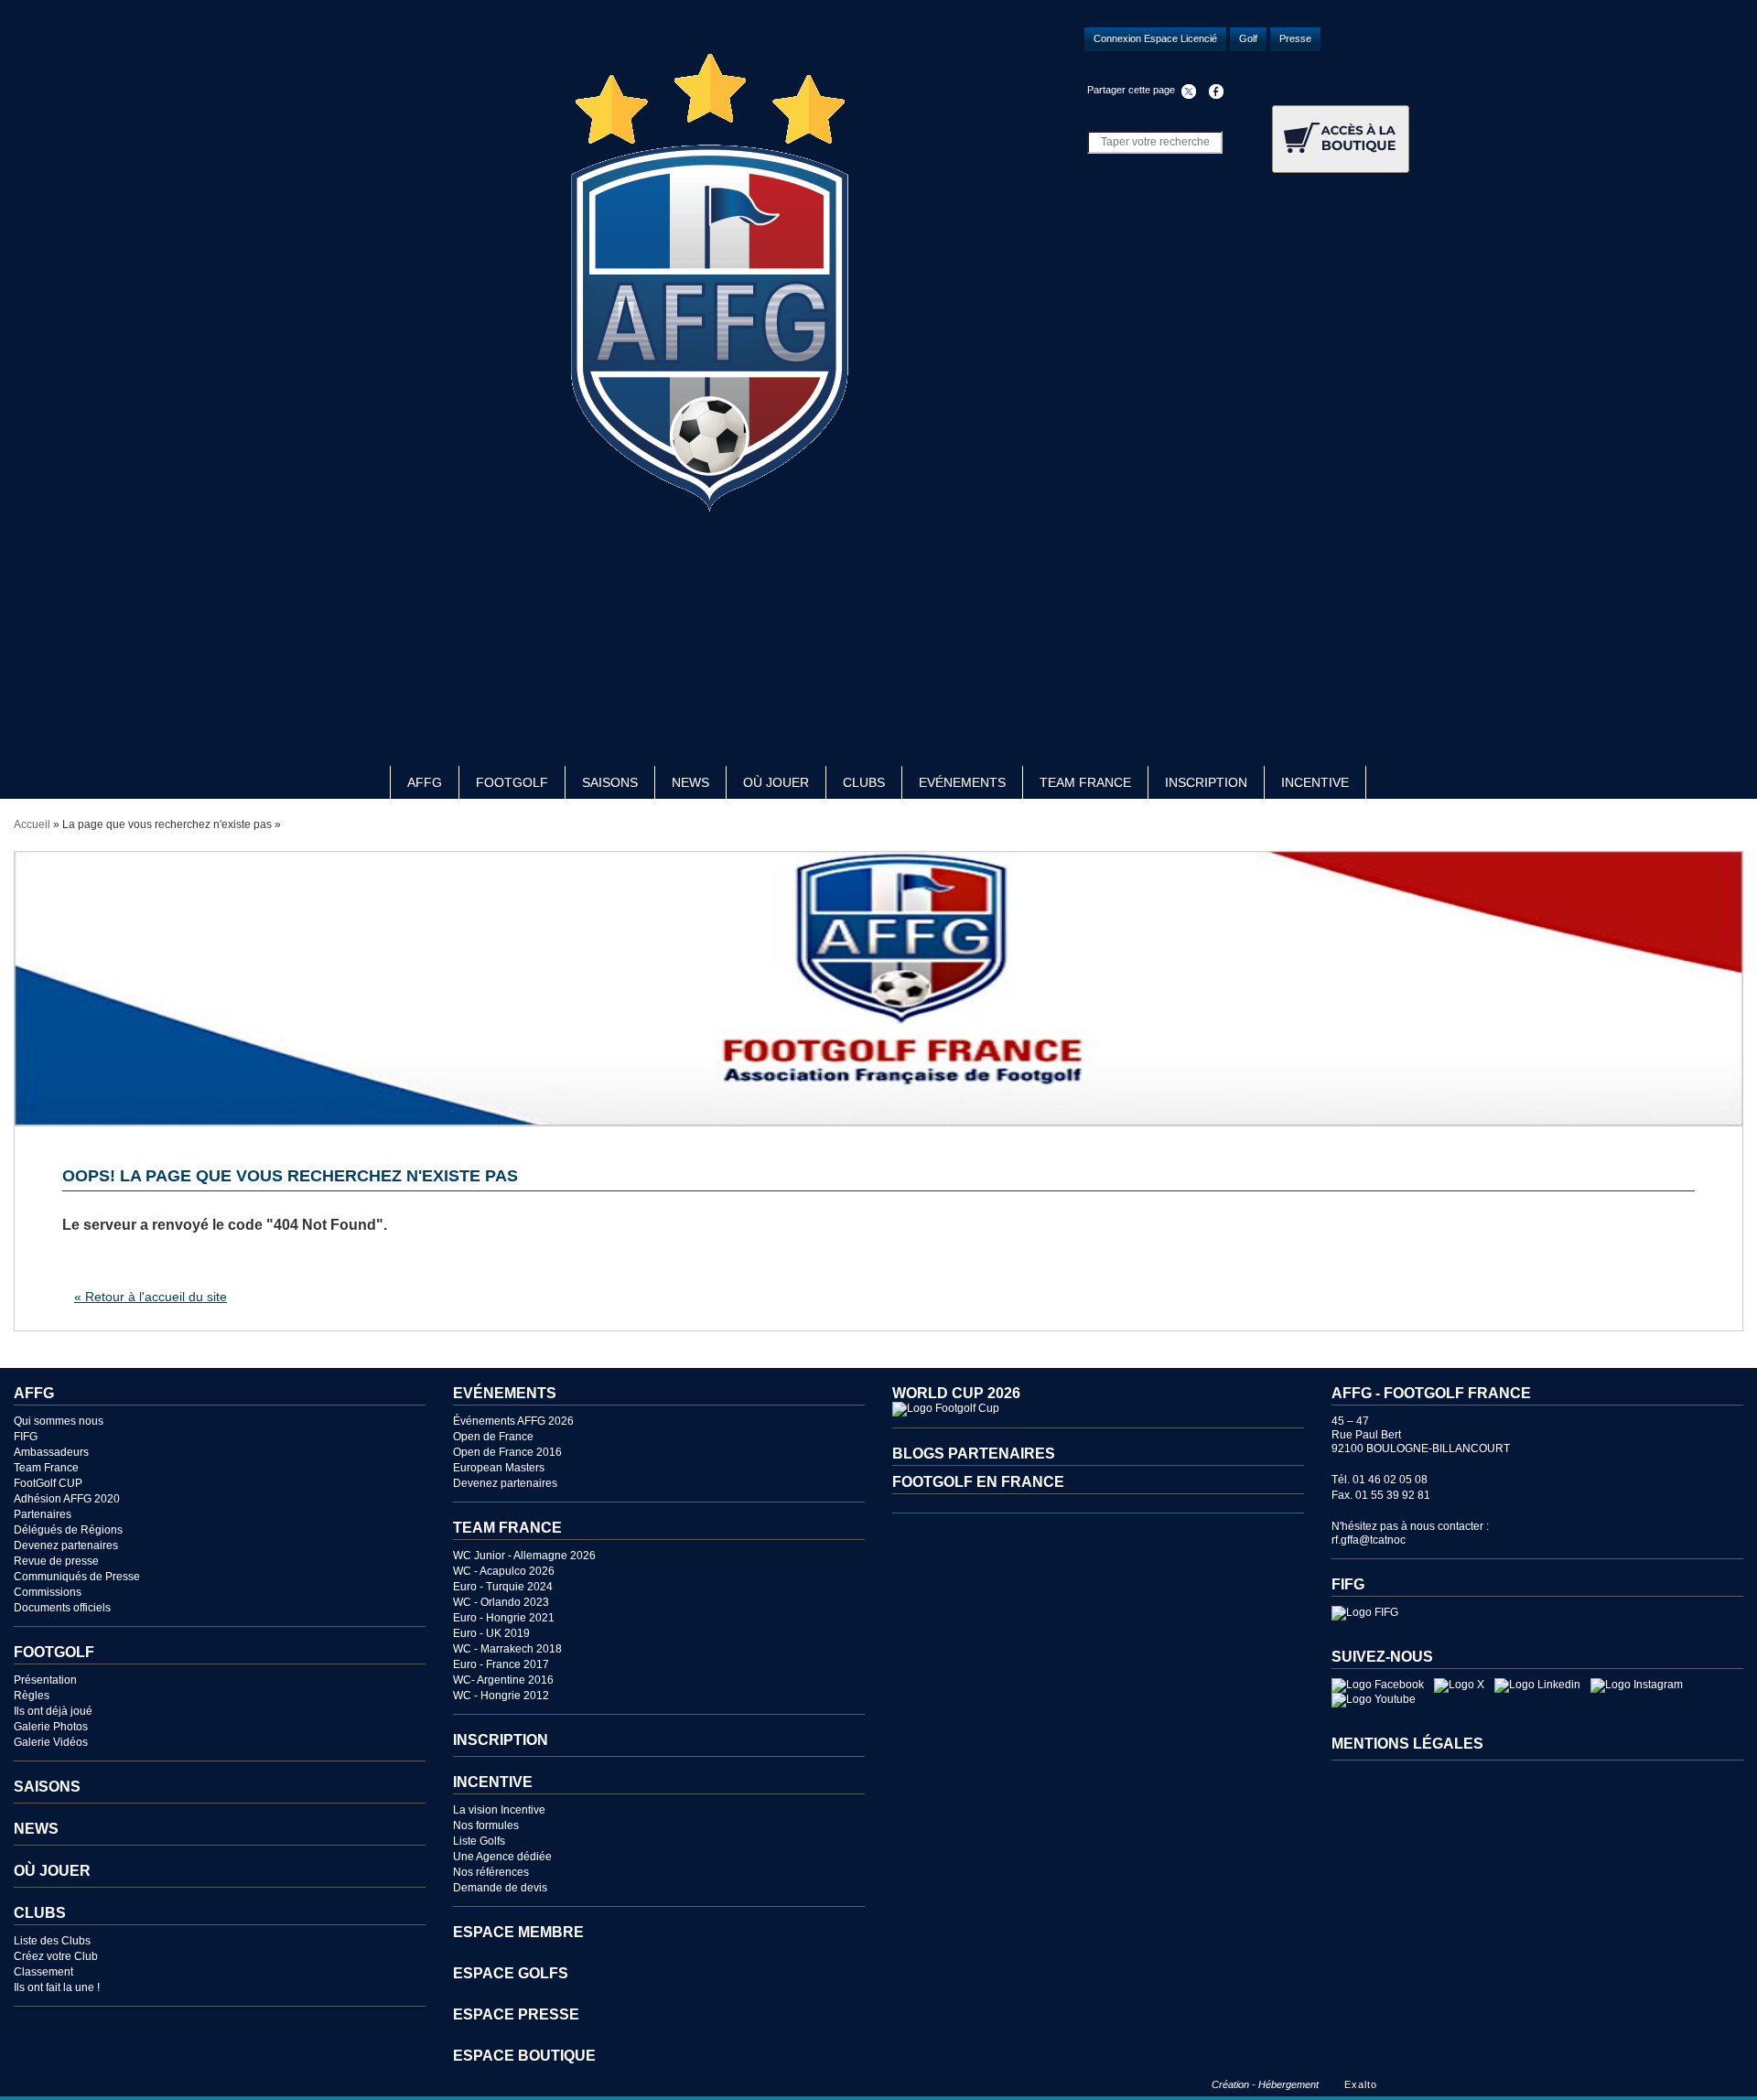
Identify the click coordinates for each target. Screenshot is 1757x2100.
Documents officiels (62, 1608)
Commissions (48, 1592)
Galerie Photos (51, 1727)
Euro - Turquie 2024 (503, 1587)
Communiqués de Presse (77, 1577)
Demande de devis (500, 1888)
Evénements (962, 782)
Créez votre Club (56, 1956)
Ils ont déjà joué (53, 1711)
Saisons (610, 782)
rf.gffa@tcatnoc (1369, 1540)
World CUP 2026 (956, 1393)
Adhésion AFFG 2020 (67, 1499)
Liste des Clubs (52, 1941)
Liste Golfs (479, 1841)
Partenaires (43, 1514)
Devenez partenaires (66, 1545)
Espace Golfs (511, 1973)
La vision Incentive (499, 1810)
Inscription (1206, 782)
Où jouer (776, 782)
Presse (1295, 38)
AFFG (425, 782)
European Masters (499, 1468)
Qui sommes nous (59, 1421)
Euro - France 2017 (501, 1664)
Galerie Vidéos (51, 1742)
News (690, 782)
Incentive (1315, 782)
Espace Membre (518, 1932)
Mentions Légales (1407, 1744)
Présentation (45, 1680)
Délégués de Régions (68, 1530)
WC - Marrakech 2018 (507, 1649)
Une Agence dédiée (502, 1857)
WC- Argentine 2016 (503, 1680)
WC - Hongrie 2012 (501, 1696)
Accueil (32, 824)
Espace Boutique (524, 2056)
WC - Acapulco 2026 (504, 1571)
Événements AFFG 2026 (513, 1421)
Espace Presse (516, 2014)
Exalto (1361, 2084)
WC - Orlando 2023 (501, 1602)
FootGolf (512, 782)
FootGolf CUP (48, 1483)
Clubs (864, 782)
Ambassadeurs (51, 1452)
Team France (1085, 782)
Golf (1248, 38)
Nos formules (486, 1825)
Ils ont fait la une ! (57, 1987)
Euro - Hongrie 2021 (504, 1618)
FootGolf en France (978, 1482)
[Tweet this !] (1189, 92)
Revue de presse (56, 1561)
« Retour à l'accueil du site (151, 1297)
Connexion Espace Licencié (1155, 38)
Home (373, 782)
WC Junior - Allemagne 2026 (524, 1556)
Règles (32, 1696)
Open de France (493, 1437)
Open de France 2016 (507, 1452)
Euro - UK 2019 (491, 1633)
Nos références (491, 1872)
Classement (43, 1972)
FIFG (26, 1437)
